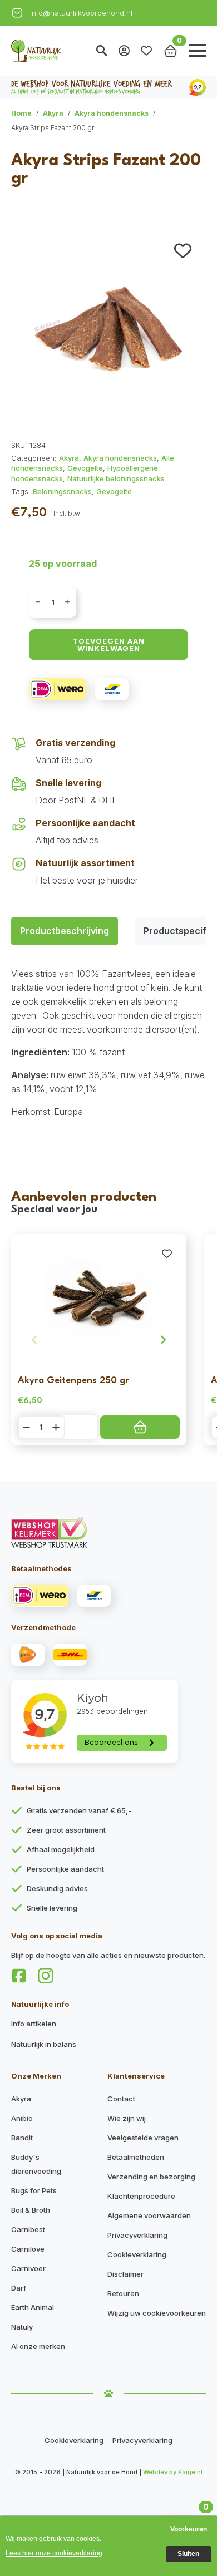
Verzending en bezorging (151, 2177)
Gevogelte (85, 468)
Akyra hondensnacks (112, 113)
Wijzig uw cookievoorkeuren (157, 2313)
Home (21, 113)
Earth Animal (33, 2307)
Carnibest (28, 2229)
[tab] (65, 931)
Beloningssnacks (62, 491)
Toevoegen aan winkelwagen (108, 645)
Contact (121, 2099)
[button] (183, 251)
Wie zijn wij (127, 2118)
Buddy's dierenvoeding (36, 2164)
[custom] (19, 1976)
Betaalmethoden (136, 2157)
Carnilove (28, 2249)
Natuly (22, 2327)
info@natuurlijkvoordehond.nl (81, 13)
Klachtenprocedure (141, 2196)
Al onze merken (38, 2346)
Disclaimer (125, 2274)
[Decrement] (38, 602)
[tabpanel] (108, 1043)
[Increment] (67, 602)
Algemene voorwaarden (149, 2215)
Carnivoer (28, 2268)
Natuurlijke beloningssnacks (116, 478)
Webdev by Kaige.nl (173, 2472)
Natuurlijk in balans (44, 2044)
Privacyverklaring (137, 2235)
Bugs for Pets (34, 2190)
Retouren (123, 2293)
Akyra (53, 113)
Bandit (22, 2138)
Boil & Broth (31, 2210)
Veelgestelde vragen (143, 2138)
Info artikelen (34, 2024)
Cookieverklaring (137, 2254)
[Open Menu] (198, 51)
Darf (19, 2288)
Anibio (22, 2118)
